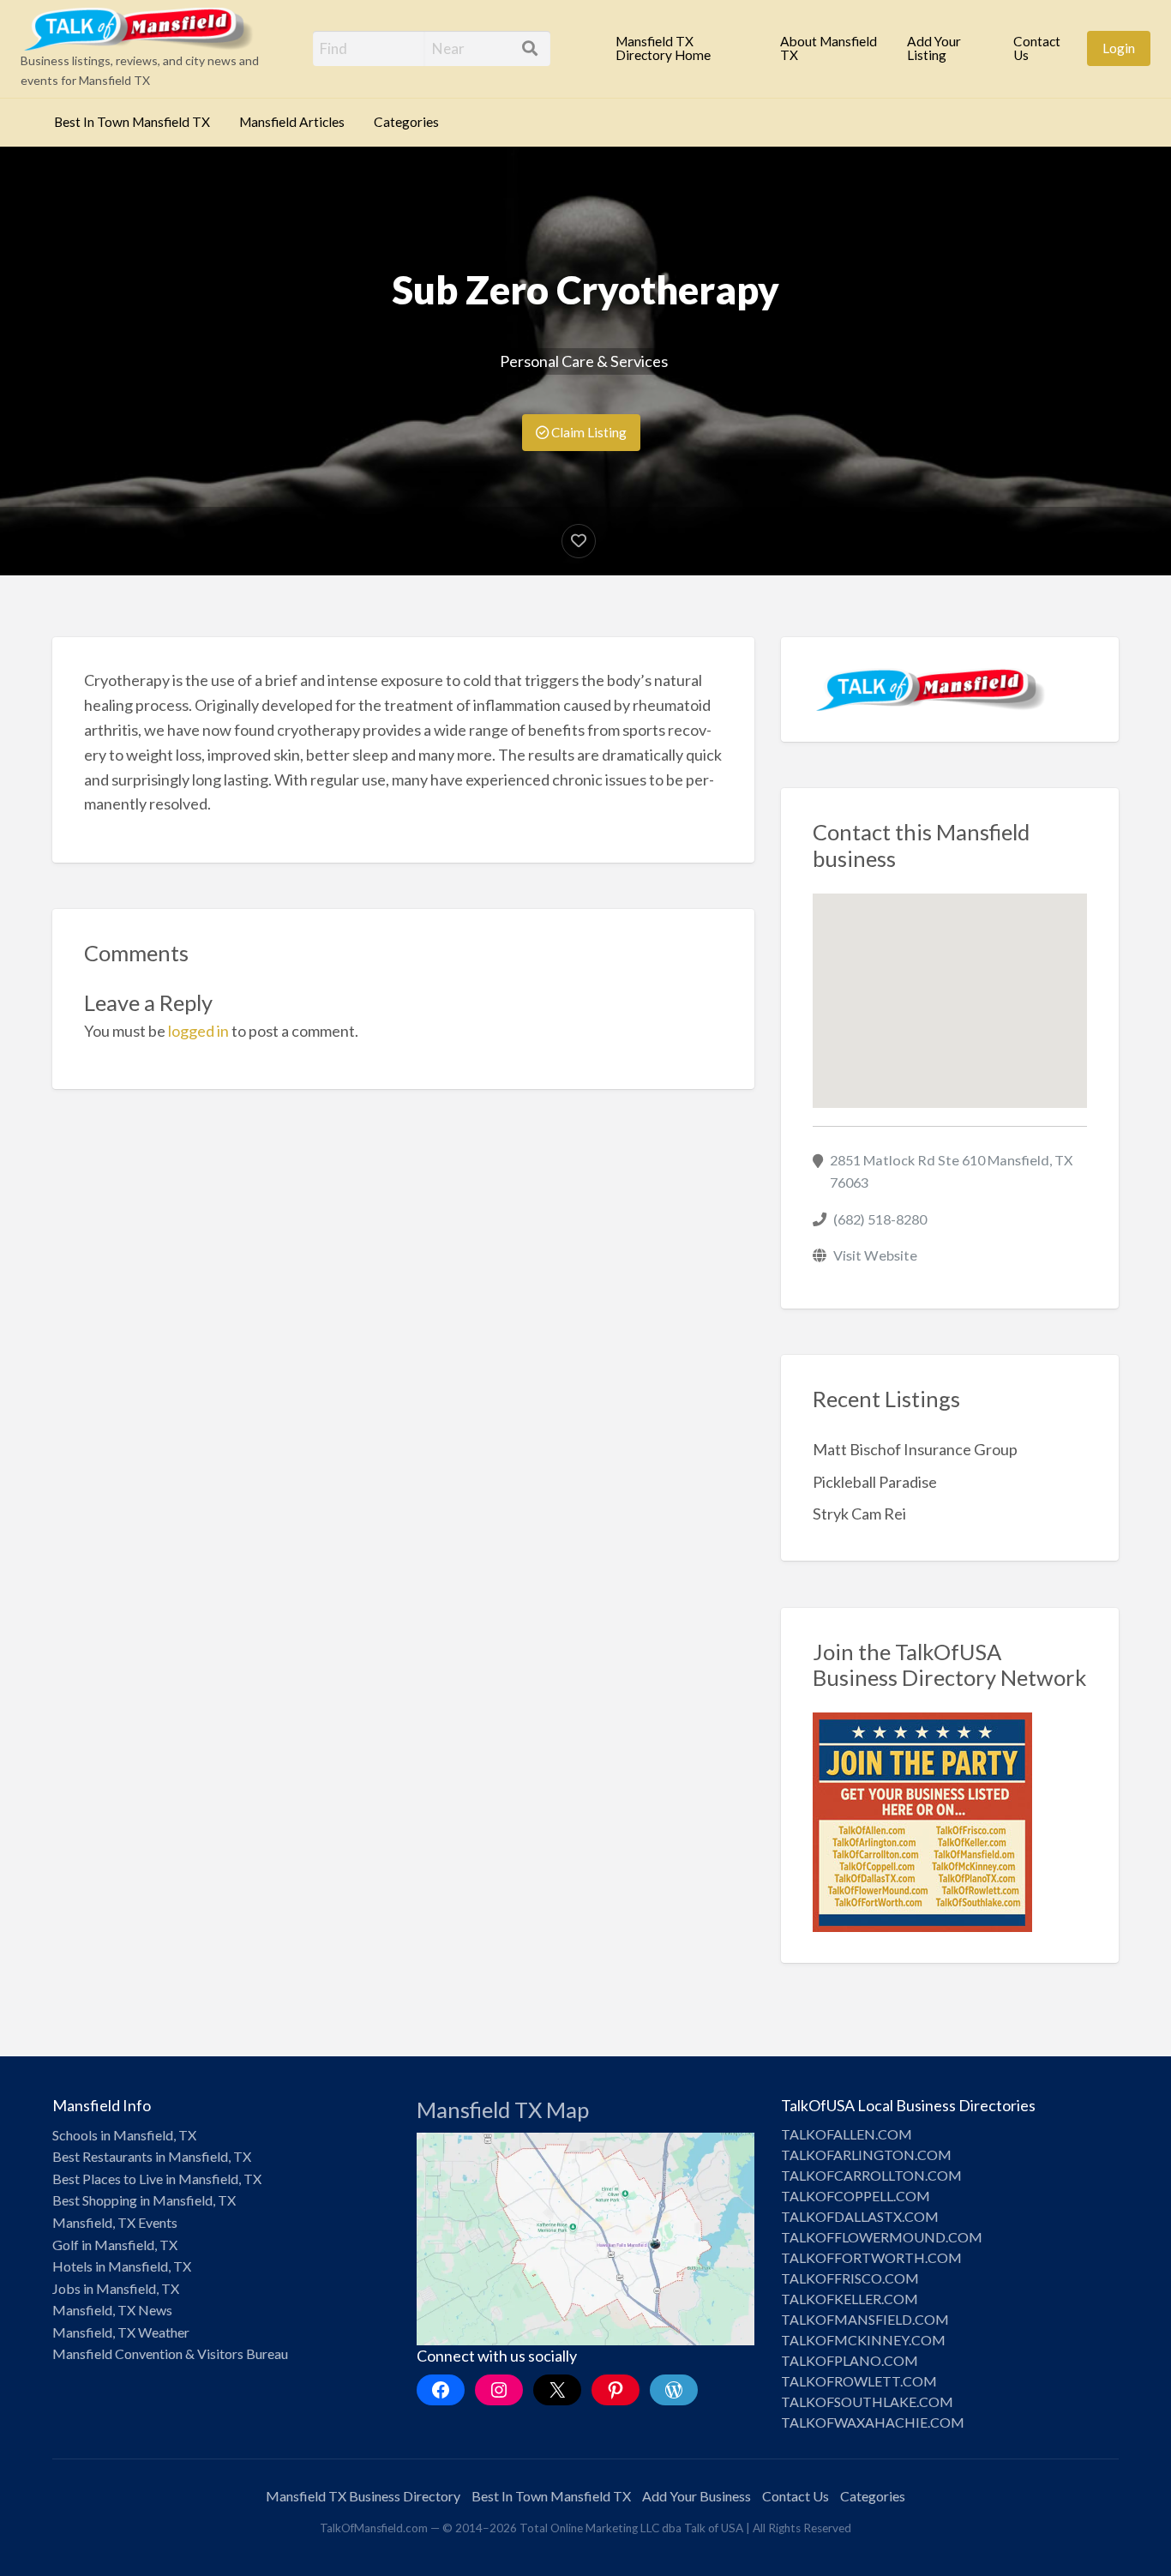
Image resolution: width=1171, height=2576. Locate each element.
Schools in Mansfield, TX (124, 2135)
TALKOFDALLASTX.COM (860, 2216)
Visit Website (875, 1255)
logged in (198, 1031)
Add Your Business (697, 2496)
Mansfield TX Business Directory (363, 2496)
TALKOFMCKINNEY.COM (863, 2340)
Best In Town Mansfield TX (132, 122)
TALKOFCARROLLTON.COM (871, 2175)
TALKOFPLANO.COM (850, 2360)
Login (1119, 48)
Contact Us (1037, 48)
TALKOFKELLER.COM (850, 2299)
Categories (406, 122)
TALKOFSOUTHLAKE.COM (867, 2401)
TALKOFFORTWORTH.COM (871, 2257)
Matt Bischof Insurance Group (915, 1449)
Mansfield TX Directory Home (663, 48)
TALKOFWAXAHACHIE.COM (873, 2422)
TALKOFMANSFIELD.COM (865, 2319)
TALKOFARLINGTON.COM (866, 2155)
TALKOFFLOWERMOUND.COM (882, 2237)
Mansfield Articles (292, 122)
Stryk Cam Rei (859, 1514)
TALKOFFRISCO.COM (850, 2278)
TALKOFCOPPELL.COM (856, 2196)
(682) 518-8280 (880, 1219)
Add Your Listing (934, 48)
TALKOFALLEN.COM (847, 2134)
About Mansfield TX (829, 48)
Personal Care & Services (584, 361)
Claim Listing (588, 432)
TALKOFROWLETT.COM (859, 2381)
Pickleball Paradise (875, 1482)
